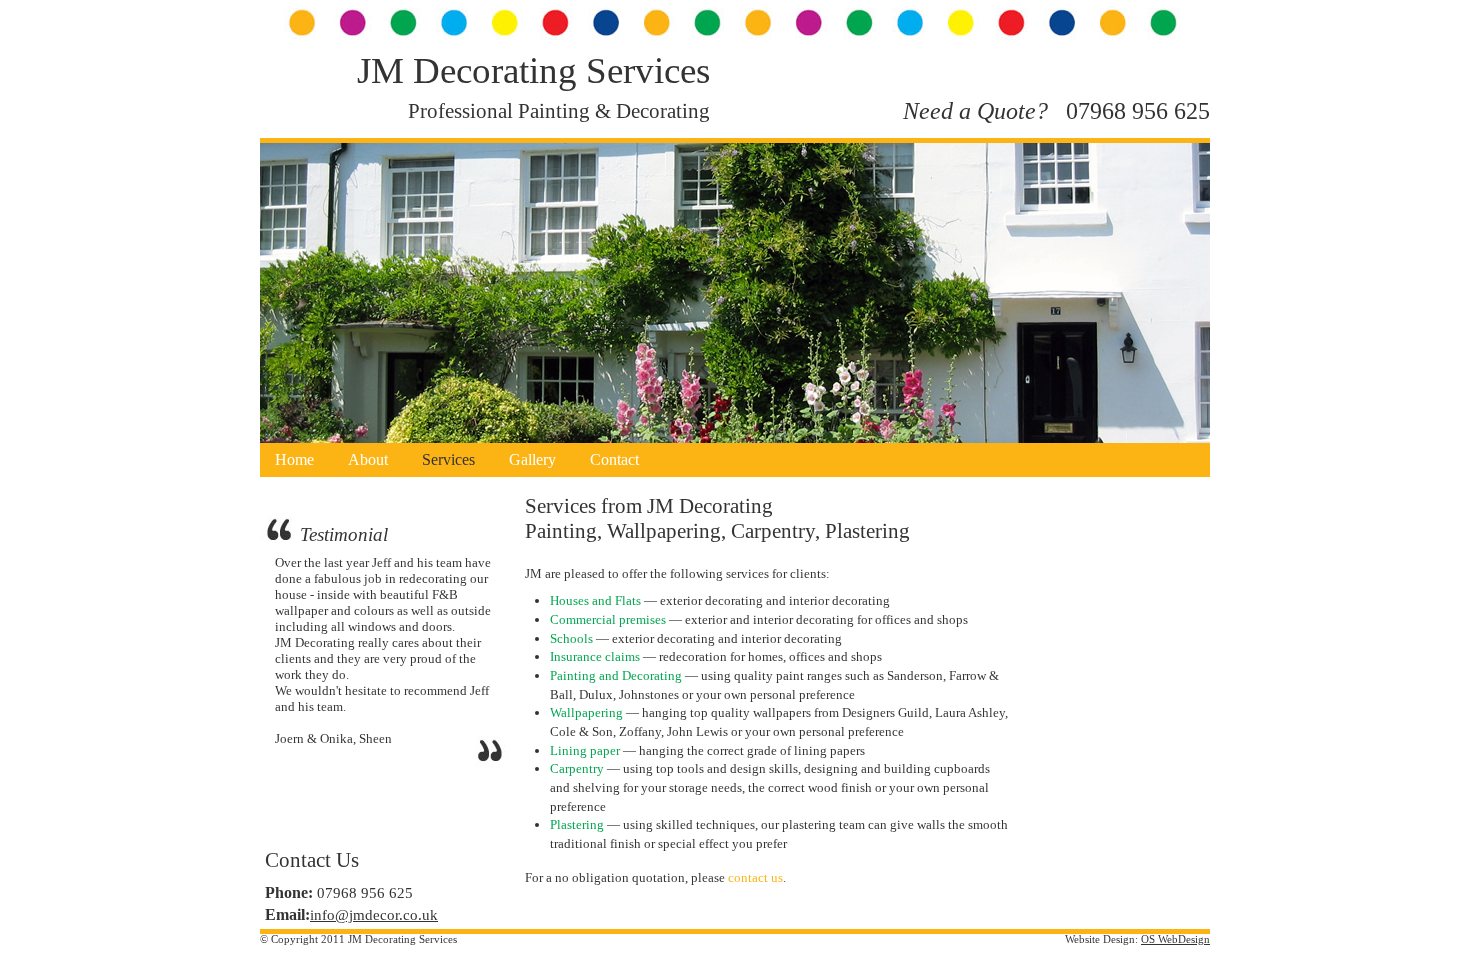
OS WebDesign (1175, 939)
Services (448, 459)
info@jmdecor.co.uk (374, 915)
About (368, 459)
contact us (755, 877)
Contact (614, 459)
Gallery (532, 459)
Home (294, 459)
